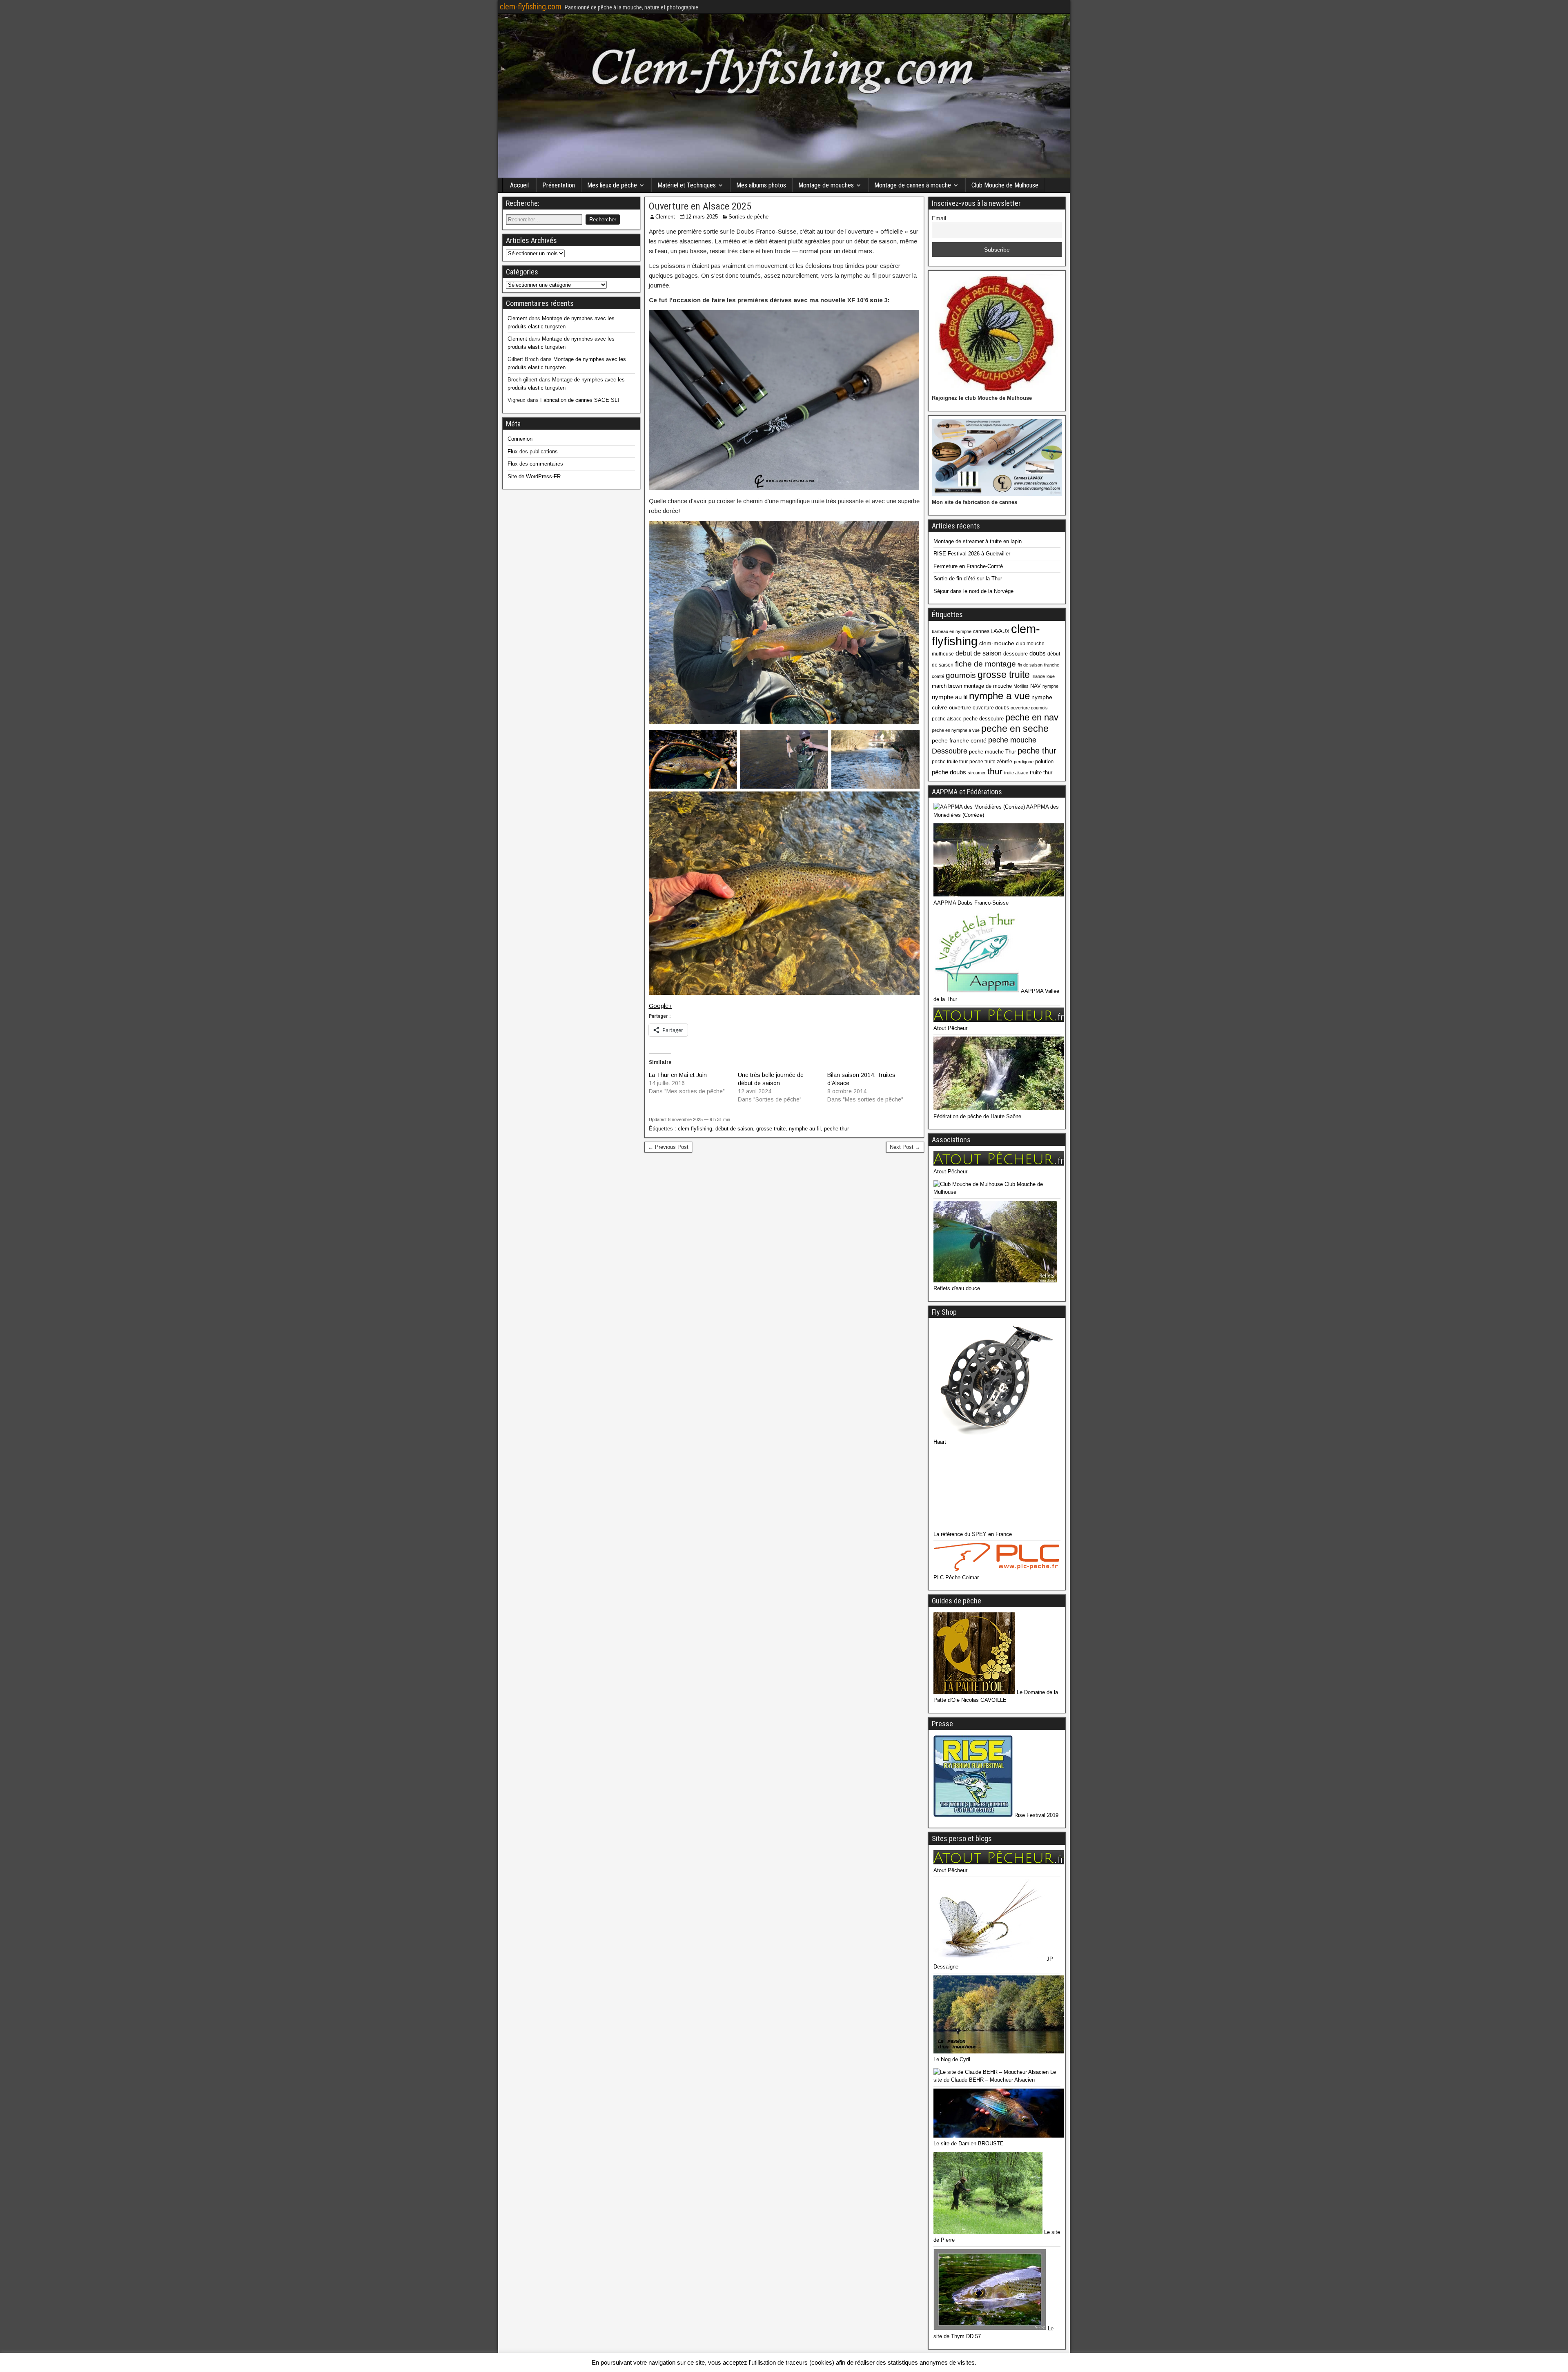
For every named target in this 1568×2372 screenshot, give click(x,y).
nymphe (1050, 686)
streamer (977, 773)
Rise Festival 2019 (1036, 1815)
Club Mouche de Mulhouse (1005, 185)
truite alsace (1016, 773)
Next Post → (905, 1147)
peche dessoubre (983, 719)
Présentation (559, 185)
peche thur (836, 1129)
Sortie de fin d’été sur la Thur (968, 579)
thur (995, 771)
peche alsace (947, 719)
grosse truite (771, 1129)
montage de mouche (988, 686)
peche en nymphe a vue (956, 730)
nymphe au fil (805, 1129)
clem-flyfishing (695, 1129)
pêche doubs (949, 772)
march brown (947, 686)
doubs (1038, 653)
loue (1051, 676)
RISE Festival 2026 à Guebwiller (972, 554)
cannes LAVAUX (991, 631)
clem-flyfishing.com (531, 7)
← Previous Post (668, 1147)
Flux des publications (533, 451)
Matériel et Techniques (687, 185)
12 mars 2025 (702, 217)
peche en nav (1032, 717)
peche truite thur (950, 762)
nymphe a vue (999, 696)
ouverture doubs (991, 708)
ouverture (960, 708)
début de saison (734, 1129)
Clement (665, 217)
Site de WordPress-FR (534, 476)
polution (1044, 761)
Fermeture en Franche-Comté (968, 566)
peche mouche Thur (992, 752)
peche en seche (1015, 729)
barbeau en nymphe (952, 631)
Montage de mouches (826, 185)
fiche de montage (986, 664)
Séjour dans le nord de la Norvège (973, 591)
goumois (961, 675)
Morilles (1021, 686)
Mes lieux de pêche (612, 185)
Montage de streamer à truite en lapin (978, 541)
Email (939, 218)
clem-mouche (997, 643)
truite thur (1041, 772)
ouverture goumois (1029, 708)
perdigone (1024, 762)
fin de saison (1030, 665)
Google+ (660, 1006)
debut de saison (979, 653)
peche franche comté (959, 740)
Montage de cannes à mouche (913, 185)
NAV (1036, 686)
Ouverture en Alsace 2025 (700, 206)
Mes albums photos (761, 185)
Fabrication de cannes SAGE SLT (580, 400)
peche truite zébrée (991, 762)
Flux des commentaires (535, 464)
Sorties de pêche (748, 217)
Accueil (519, 185)
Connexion (520, 439)
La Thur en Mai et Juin (678, 1075)
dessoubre (1016, 654)
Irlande (1038, 676)
